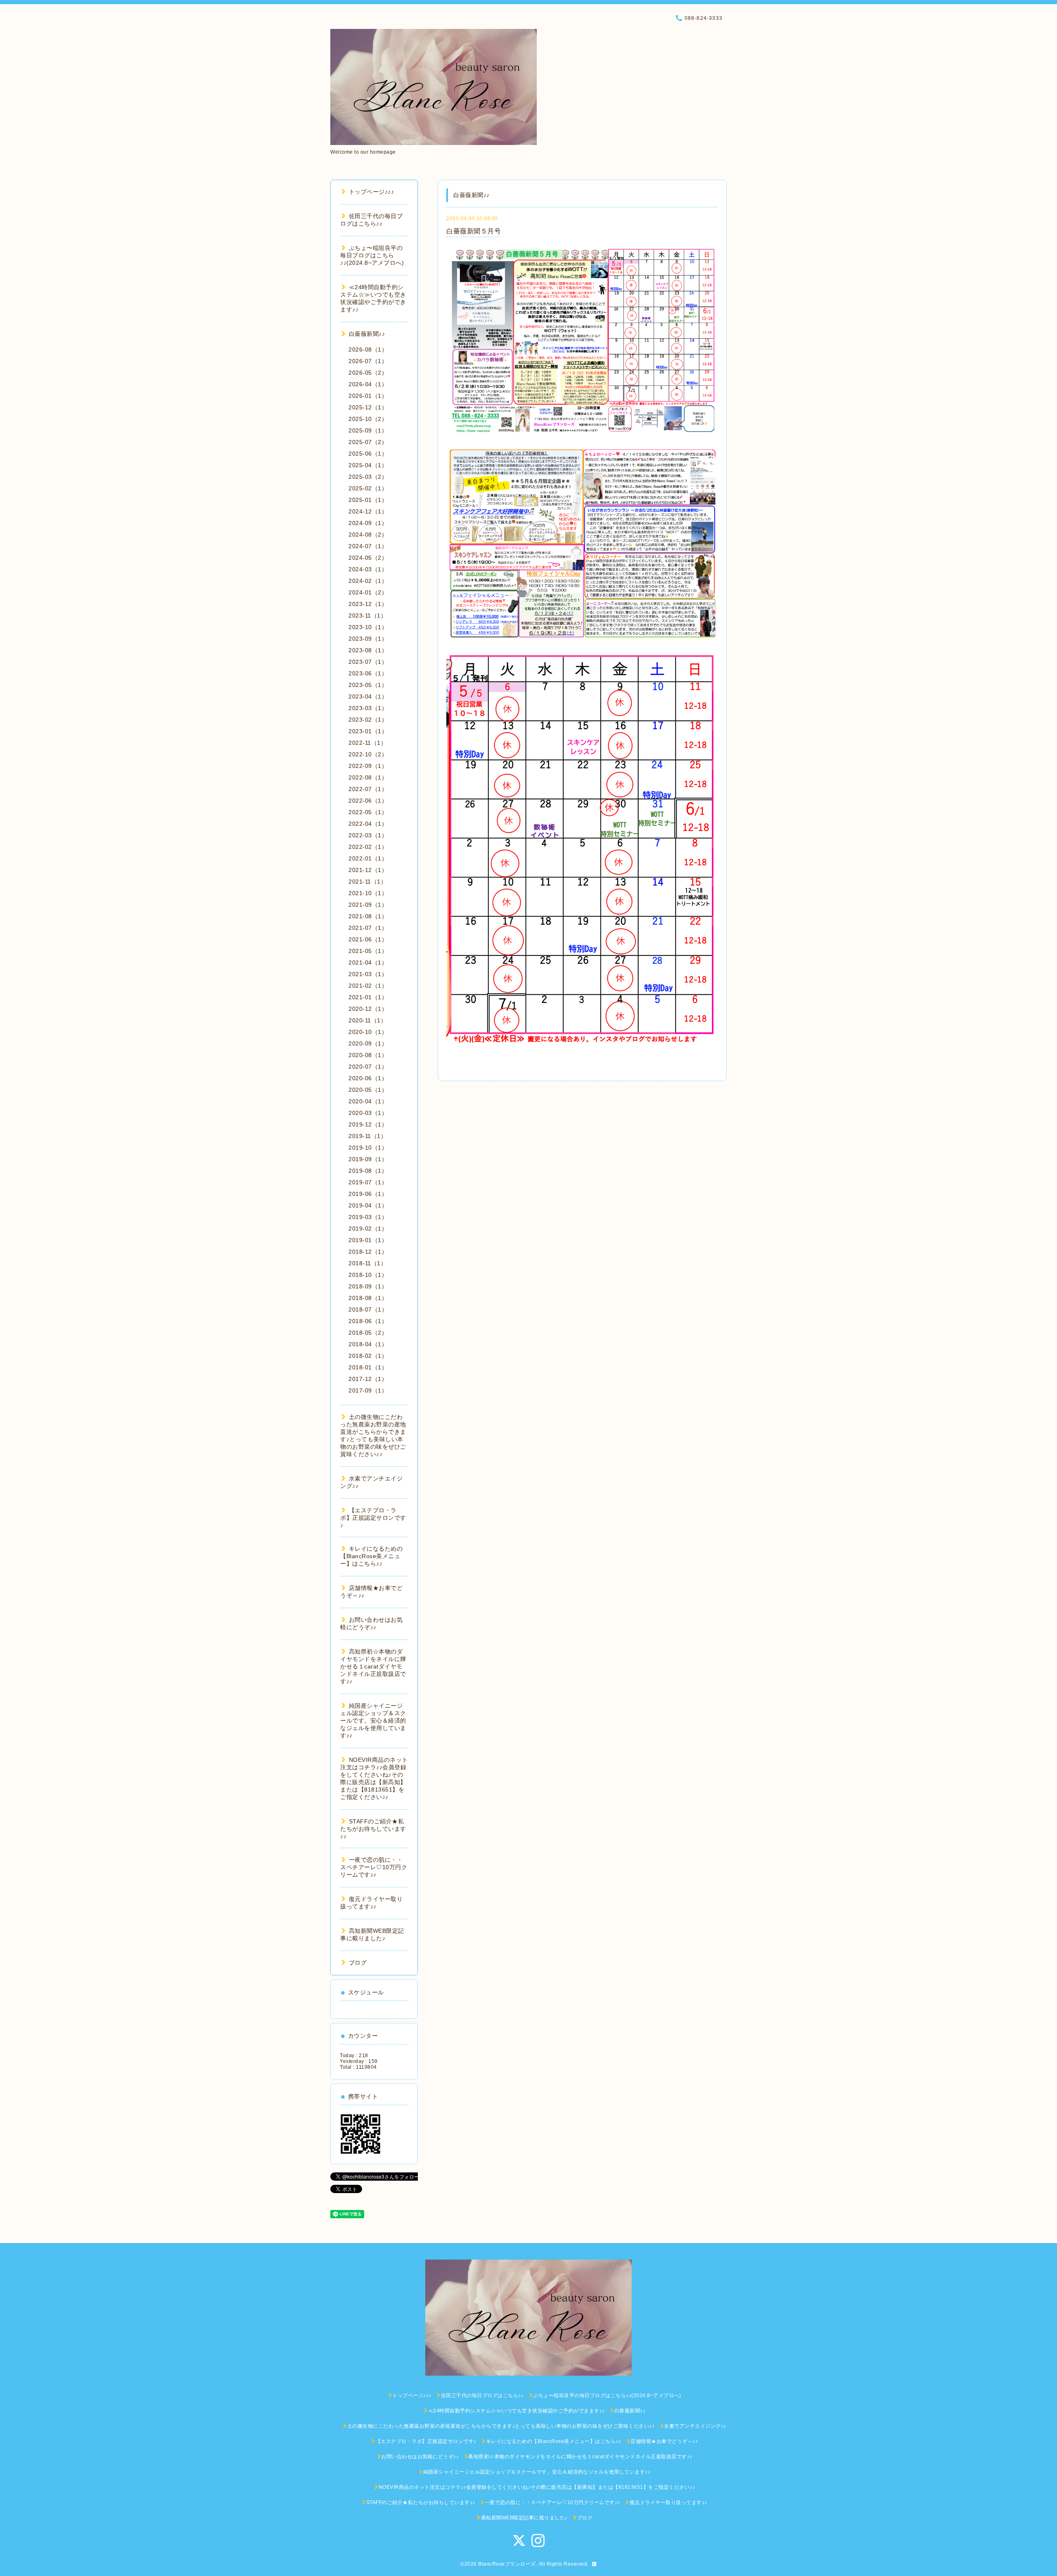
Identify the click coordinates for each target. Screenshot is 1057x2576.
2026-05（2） (368, 373)
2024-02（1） (368, 581)
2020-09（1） (368, 1043)
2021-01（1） (368, 997)
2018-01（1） (368, 1367)
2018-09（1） (368, 1286)
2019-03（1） (368, 1217)
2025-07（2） (368, 442)
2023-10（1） (368, 627)
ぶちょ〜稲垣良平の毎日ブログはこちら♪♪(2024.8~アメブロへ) (372, 255)
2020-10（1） (368, 1032)
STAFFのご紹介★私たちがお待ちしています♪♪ (373, 1829)
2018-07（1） (368, 1309)
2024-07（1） (368, 546)
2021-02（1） (368, 986)
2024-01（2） (368, 592)
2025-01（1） (368, 500)
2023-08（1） (368, 650)
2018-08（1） (368, 1298)
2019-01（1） (368, 1240)
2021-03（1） (368, 974)
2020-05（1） (368, 1090)
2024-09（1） (368, 523)
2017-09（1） (368, 1390)
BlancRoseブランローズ (507, 2564)
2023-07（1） (368, 662)
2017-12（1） (368, 1379)
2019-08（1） (368, 1171)
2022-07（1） (368, 789)
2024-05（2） (368, 558)
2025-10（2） (368, 419)
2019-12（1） (368, 1124)
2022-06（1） (368, 801)
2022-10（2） (368, 754)
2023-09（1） (368, 639)
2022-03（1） (368, 835)
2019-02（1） (368, 1229)
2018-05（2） (368, 1333)
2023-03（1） (368, 708)
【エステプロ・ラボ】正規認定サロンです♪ (373, 1518)
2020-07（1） (368, 1067)
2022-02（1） (368, 847)
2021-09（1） (368, 905)
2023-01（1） (368, 731)
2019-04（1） (368, 1205)
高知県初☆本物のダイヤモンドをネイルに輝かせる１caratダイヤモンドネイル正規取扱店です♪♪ (373, 1666)
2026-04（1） (368, 384)
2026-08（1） (368, 349)
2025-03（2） (368, 477)
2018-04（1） (368, 1344)
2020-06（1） (368, 1078)
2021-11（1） (367, 882)
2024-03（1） (368, 569)
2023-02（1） (368, 720)
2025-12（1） (368, 407)
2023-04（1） (368, 696)
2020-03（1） (368, 1113)
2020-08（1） (368, 1055)
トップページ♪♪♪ (371, 192)
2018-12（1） (368, 1252)
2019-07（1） (368, 1182)
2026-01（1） (368, 396)
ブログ (358, 1963)
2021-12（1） (368, 870)
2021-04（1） (368, 962)
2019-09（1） (368, 1159)
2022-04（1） (368, 824)
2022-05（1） (368, 812)
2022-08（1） (368, 777)
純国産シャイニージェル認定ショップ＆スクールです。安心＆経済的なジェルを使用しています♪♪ (373, 1721)
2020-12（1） (368, 1009)
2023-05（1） (368, 685)
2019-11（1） (367, 1136)
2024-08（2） (368, 535)
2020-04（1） (368, 1101)
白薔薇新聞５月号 (474, 231)
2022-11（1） (367, 743)
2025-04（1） (368, 465)
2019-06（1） (368, 1194)
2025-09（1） (368, 430)
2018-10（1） (368, 1275)
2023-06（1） (368, 673)
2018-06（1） (368, 1321)
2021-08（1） (368, 916)
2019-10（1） (368, 1148)
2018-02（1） (368, 1356)
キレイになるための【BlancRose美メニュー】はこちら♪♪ (371, 1556)
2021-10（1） (368, 893)
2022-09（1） (368, 766)
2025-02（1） (368, 488)
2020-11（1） (367, 1020)
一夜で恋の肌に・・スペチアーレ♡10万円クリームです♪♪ (374, 1867)
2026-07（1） (368, 361)
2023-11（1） (367, 615)
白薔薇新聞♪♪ (367, 334)
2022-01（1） (368, 858)
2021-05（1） (368, 951)
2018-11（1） (367, 1263)
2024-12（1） (368, 511)
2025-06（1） (368, 454)
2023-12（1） (368, 604)
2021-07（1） (368, 928)
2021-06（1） (368, 939)
